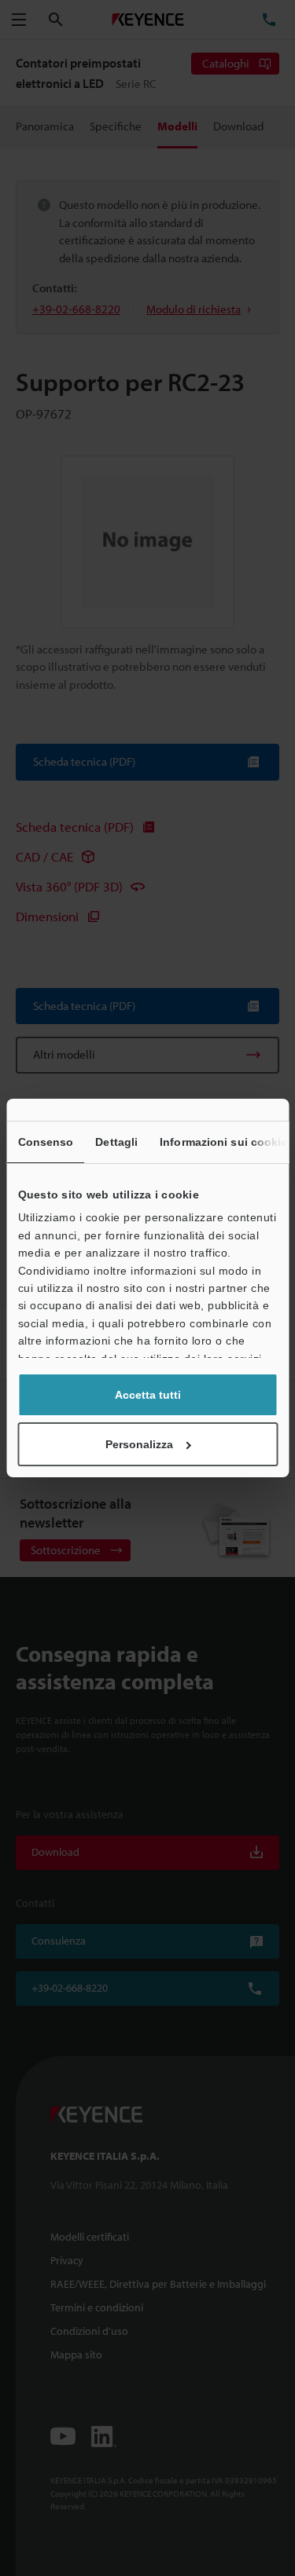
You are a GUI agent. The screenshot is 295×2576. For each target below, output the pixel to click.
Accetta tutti (148, 1395)
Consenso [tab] (45, 1142)
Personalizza (139, 1444)
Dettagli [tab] (116, 1142)
